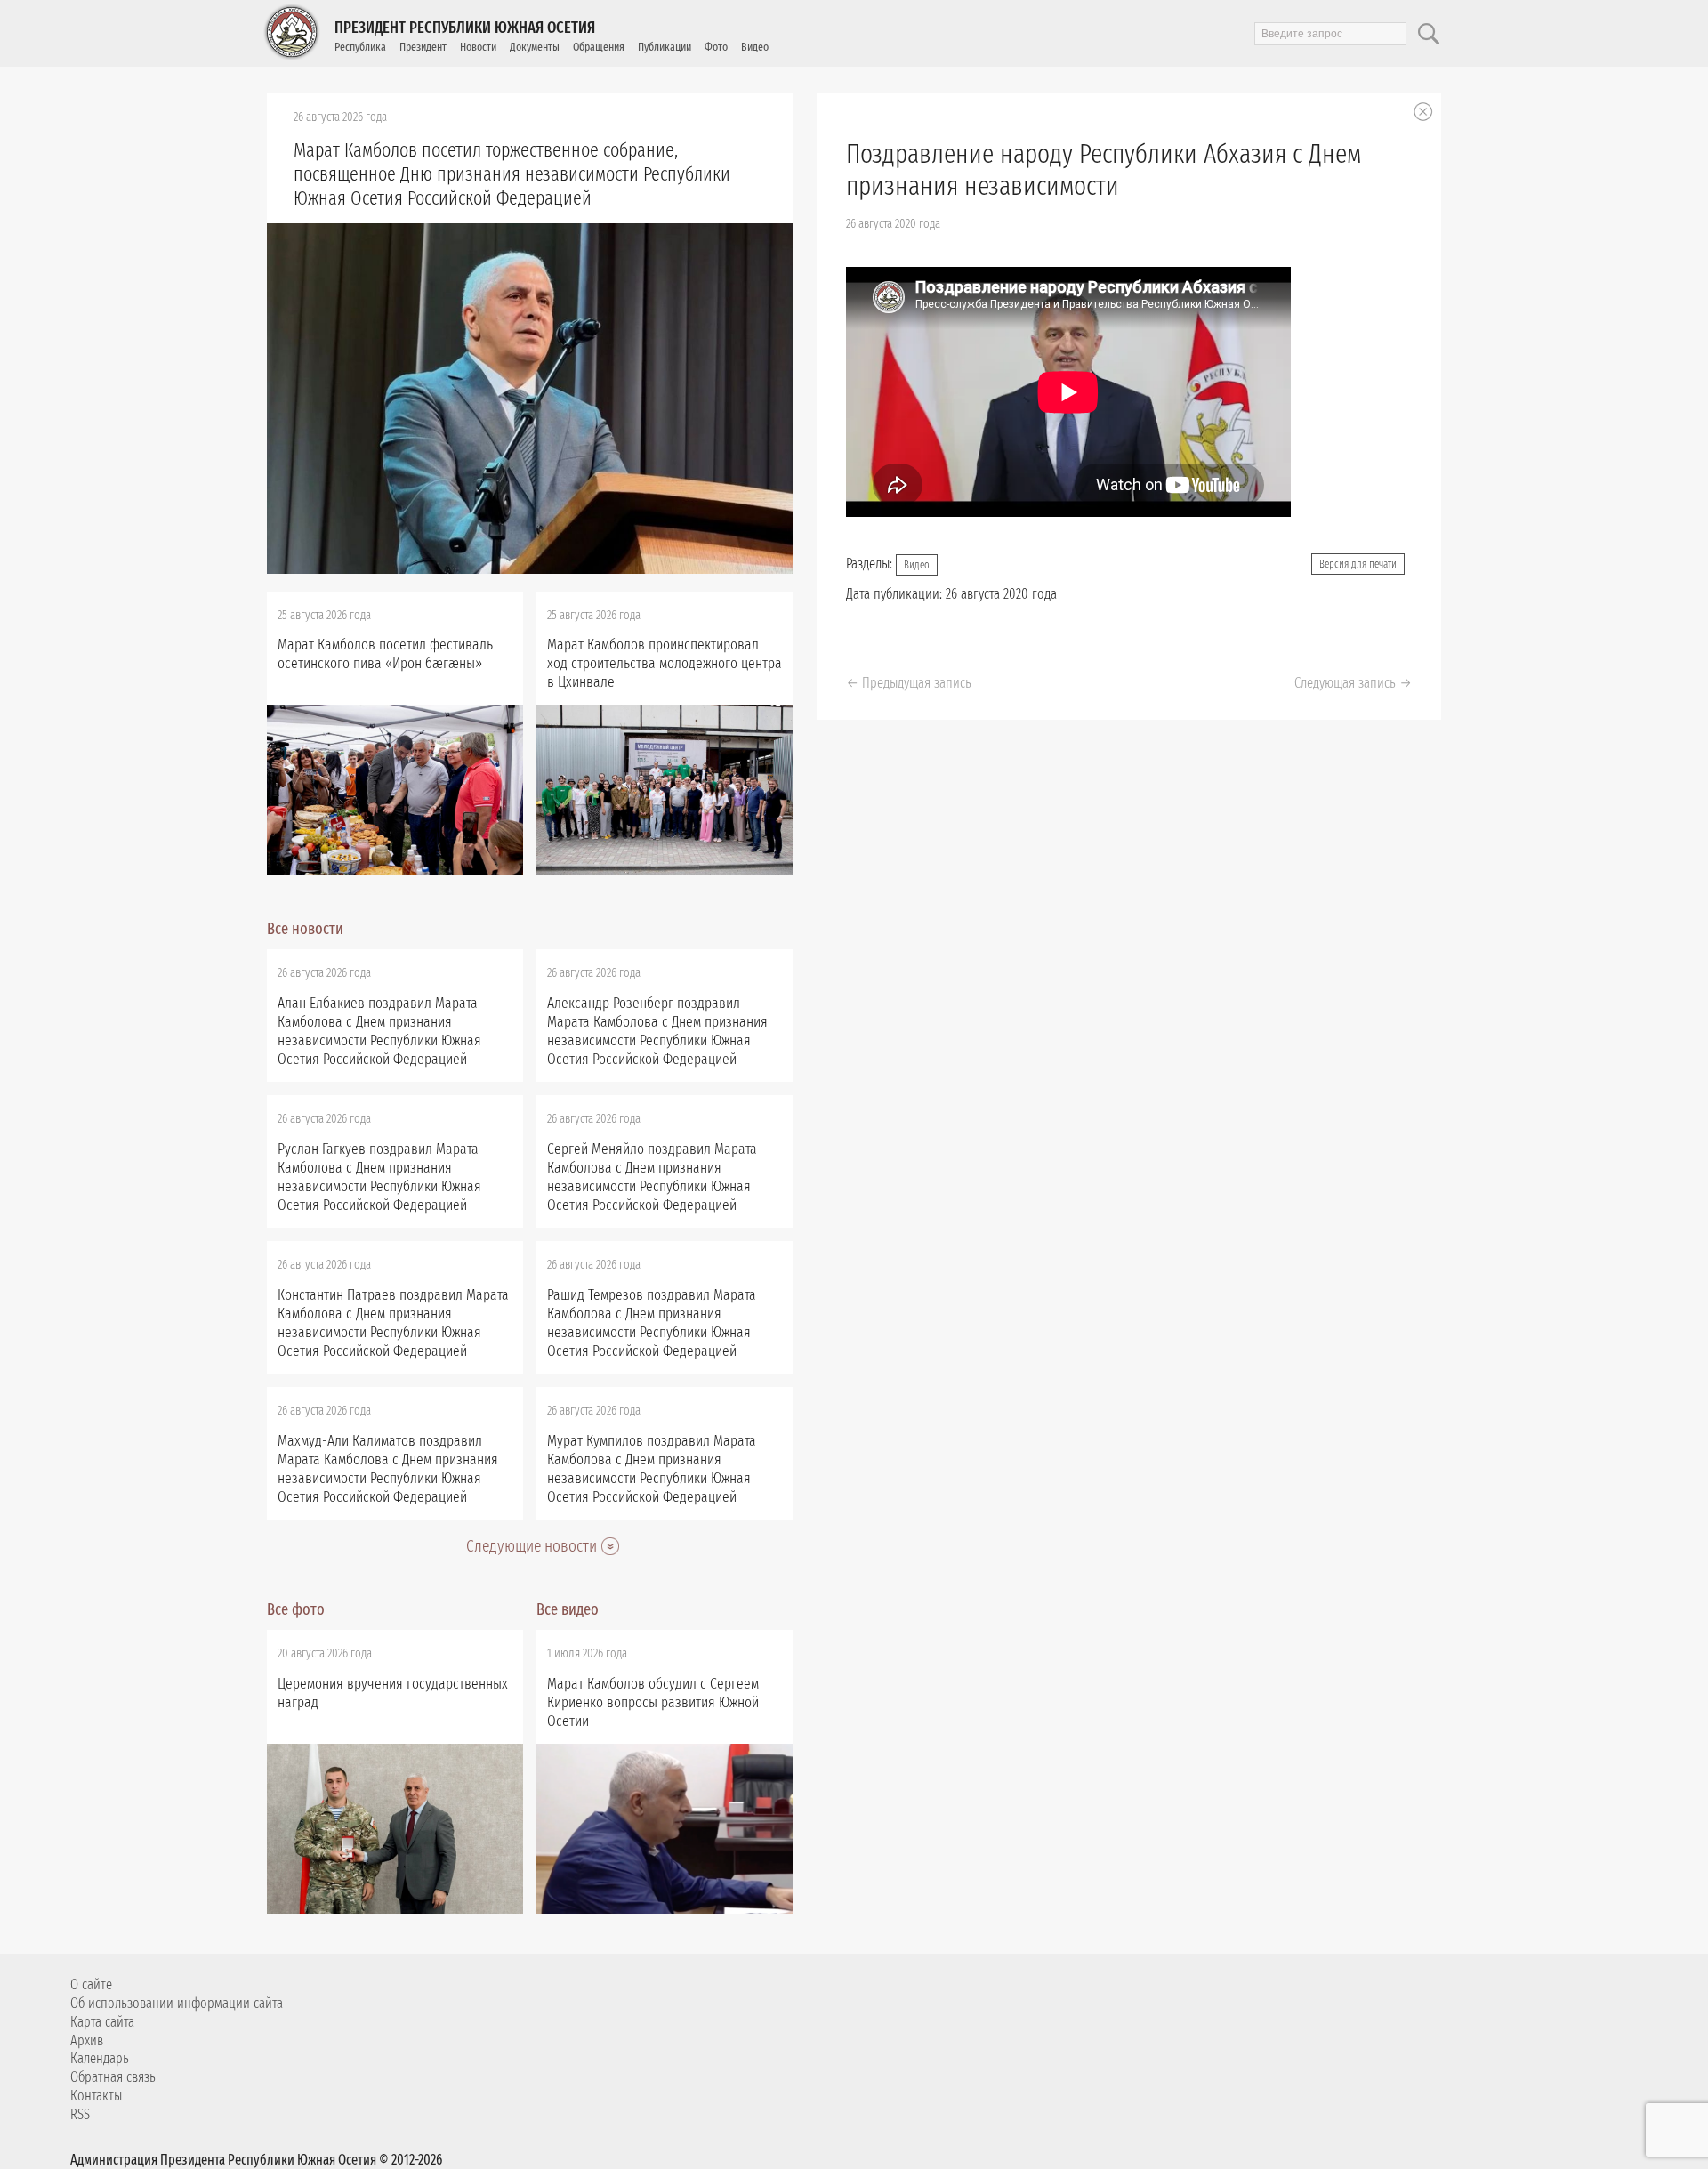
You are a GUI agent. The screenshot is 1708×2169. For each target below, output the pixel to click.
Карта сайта (102, 2022)
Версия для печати (1358, 564)
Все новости (305, 929)
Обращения (599, 47)
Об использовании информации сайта (177, 2003)
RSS (80, 2114)
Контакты (96, 2096)
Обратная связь (113, 2077)
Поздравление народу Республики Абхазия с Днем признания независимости (1104, 170)
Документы (535, 47)
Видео (755, 47)
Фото (716, 47)
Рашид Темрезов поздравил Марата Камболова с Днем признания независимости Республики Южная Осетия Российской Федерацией (652, 1323)
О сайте (91, 1984)
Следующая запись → (1353, 683)
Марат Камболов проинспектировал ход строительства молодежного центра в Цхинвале (665, 663)
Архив (87, 2040)
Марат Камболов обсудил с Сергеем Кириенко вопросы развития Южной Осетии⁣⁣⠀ (653, 1702)
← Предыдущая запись (909, 683)
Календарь (100, 2058)
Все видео (568, 1609)
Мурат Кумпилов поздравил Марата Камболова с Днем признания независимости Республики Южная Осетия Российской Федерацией (652, 1469)
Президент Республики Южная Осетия (465, 28)
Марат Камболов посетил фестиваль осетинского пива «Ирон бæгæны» (385, 654)
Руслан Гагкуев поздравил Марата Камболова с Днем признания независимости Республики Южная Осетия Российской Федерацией (379, 1177)
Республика (360, 47)
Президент (423, 47)
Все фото (296, 1609)
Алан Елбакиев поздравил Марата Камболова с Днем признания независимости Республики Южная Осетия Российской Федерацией (379, 1031)
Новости (478, 47)
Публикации (665, 47)
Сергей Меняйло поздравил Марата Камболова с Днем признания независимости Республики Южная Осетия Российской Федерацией (652, 1177)
